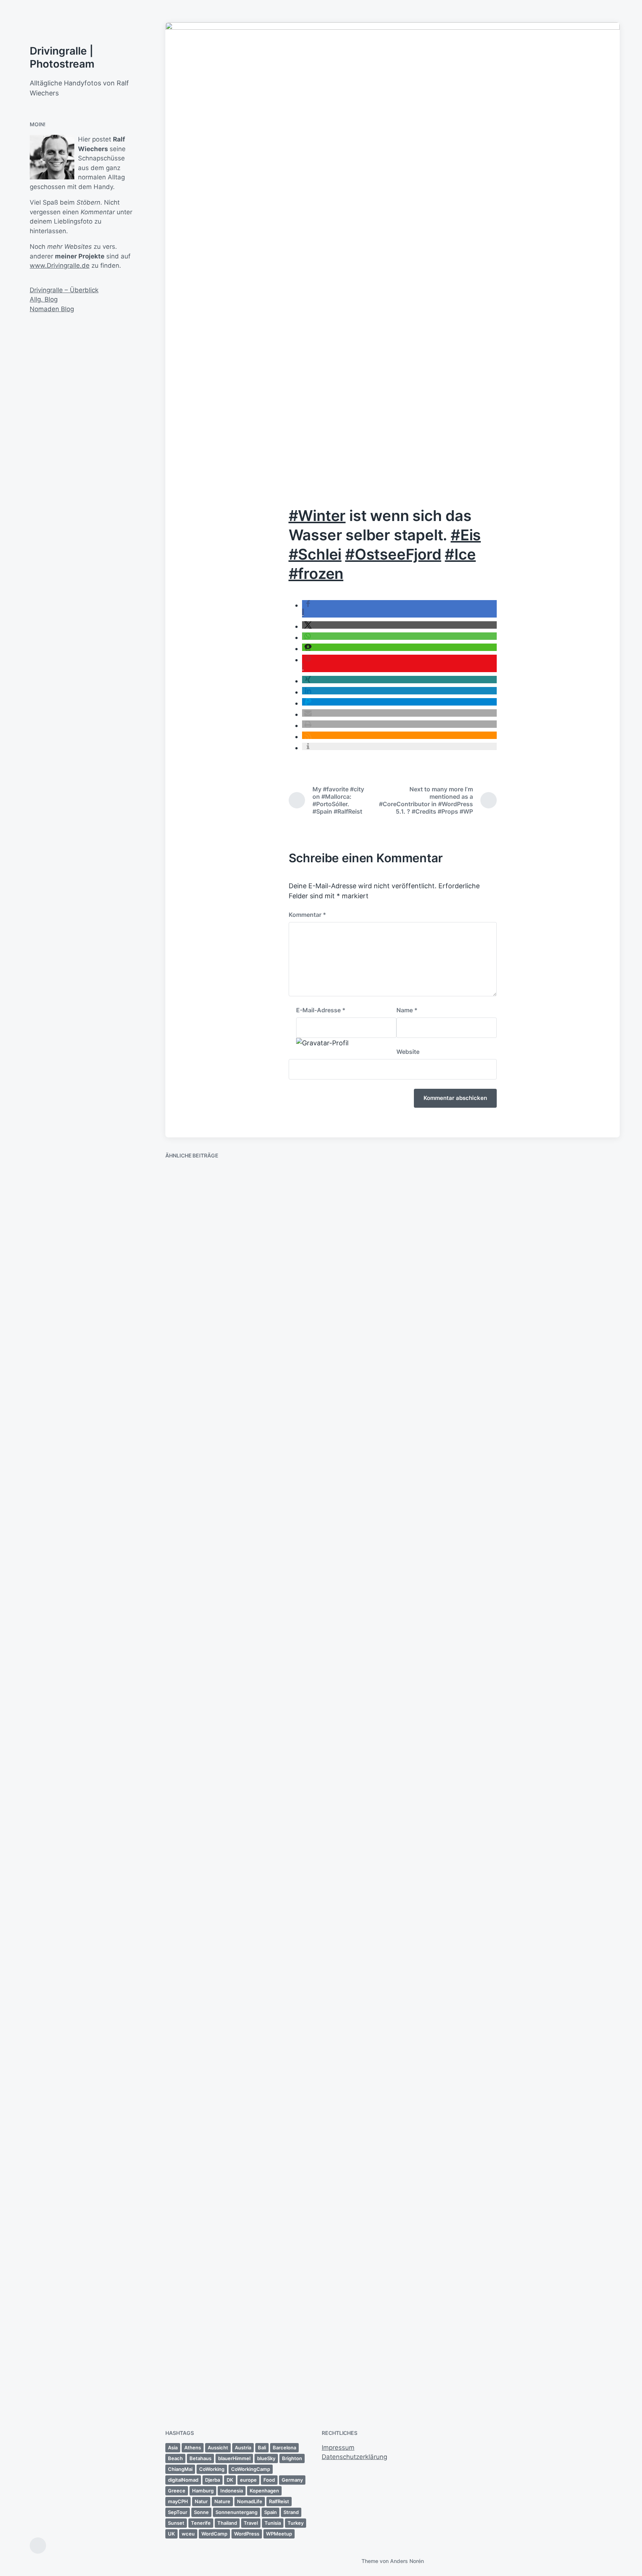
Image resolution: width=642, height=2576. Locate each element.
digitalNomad (183, 2480)
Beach (175, 2458)
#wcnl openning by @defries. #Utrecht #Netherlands (559, 1745)
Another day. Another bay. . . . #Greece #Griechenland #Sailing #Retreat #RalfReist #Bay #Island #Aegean (331, 1300)
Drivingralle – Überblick (64, 290)
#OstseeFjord (393, 554)
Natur (201, 2501)
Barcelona (284, 2448)
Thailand (227, 2523)
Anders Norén (407, 2561)
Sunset (176, 2523)
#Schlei (315, 554)
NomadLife (250, 2501)
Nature (222, 2501)
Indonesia (232, 2491)
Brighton (292, 2458)
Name (407, 1010)
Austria (243, 2448)
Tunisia (273, 2523)
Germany (292, 2480)
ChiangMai (180, 2469)
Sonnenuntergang (236, 2512)
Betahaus (200, 2458)
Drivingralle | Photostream (62, 57)
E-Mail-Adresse (321, 1010)
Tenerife (201, 2523)
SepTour (178, 2512)
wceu (188, 2534)
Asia (173, 2448)
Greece (177, 2491)
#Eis (466, 535)
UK (171, 2534)
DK (230, 2480)
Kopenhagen (264, 2491)
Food (269, 2480)
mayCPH (178, 2501)
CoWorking (212, 2469)
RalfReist (279, 2501)
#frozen (316, 574)
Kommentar (307, 915)
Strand (291, 2512)
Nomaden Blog (52, 309)
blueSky (266, 2458)
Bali (262, 2448)
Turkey (296, 2523)
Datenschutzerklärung (354, 2457)
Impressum (338, 2448)
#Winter (317, 516)
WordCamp (214, 2534)
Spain (270, 2512)
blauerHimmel (234, 2458)
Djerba (213, 2480)
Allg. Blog (44, 299)
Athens (193, 2448)
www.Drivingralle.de (60, 266)
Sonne (201, 2512)
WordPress (247, 2534)
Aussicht (218, 2448)
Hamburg (203, 2491)
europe (248, 2480)
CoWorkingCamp (251, 2469)
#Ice (460, 554)
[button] (399, 625)
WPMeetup (279, 2534)
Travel (251, 2523)
